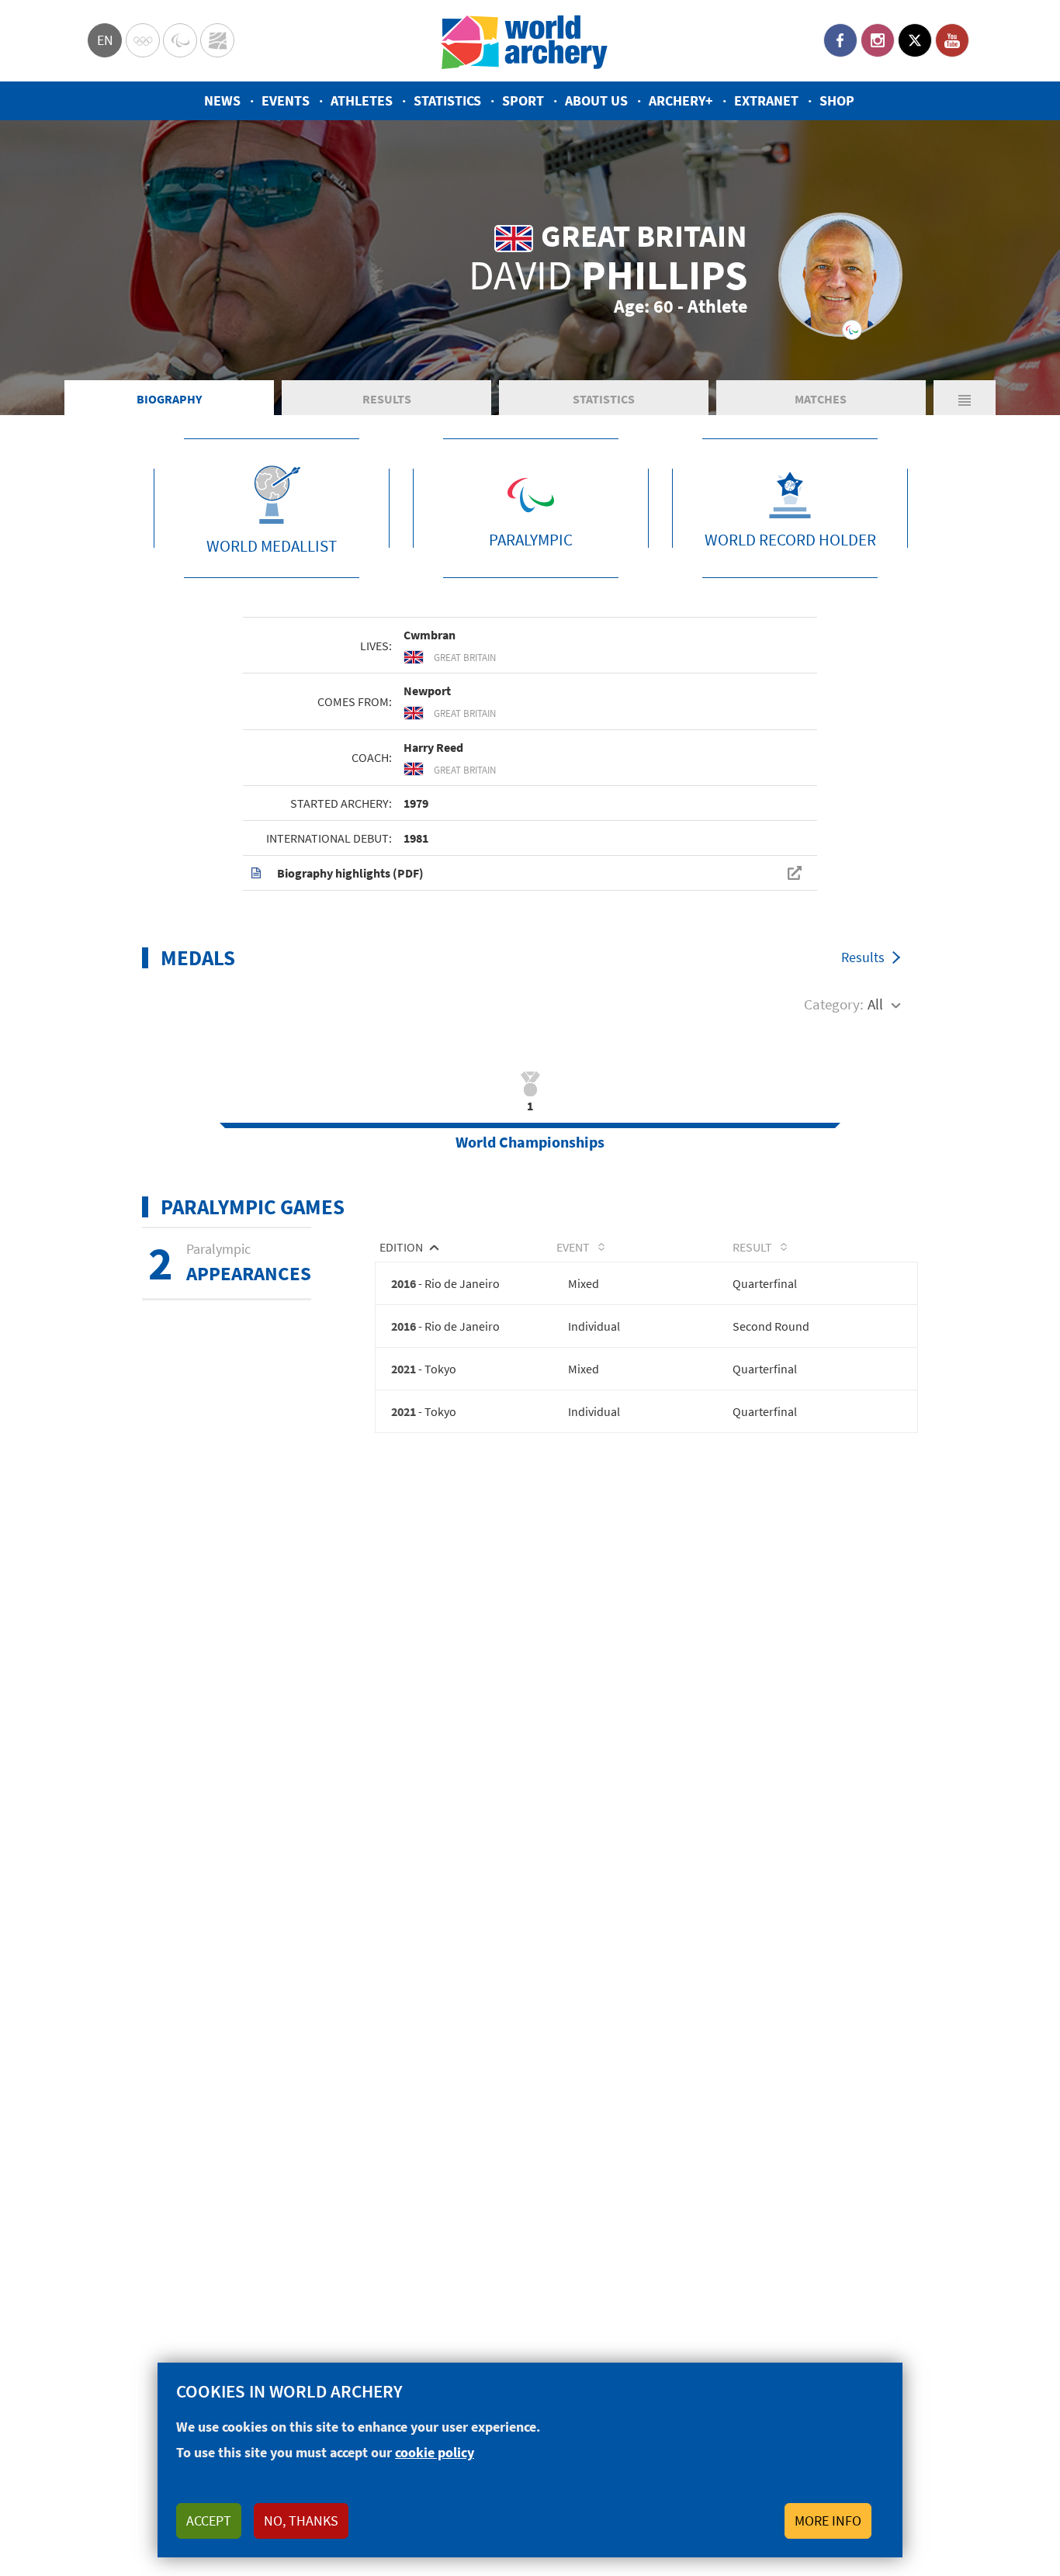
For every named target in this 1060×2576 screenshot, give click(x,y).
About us (596, 100)
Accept (209, 2521)
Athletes (362, 100)
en (105, 40)
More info (828, 2521)
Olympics (143, 40)
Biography (169, 399)
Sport (523, 100)
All (875, 1004)
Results (387, 399)
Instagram (878, 40)
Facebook (840, 40)
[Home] (525, 41)
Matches (821, 399)
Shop (837, 100)
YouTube (952, 40)
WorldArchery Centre (217, 40)
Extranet (766, 100)
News (222, 100)
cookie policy (435, 2452)
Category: (834, 1004)
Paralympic (180, 40)
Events (286, 100)
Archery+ (681, 100)
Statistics (447, 100)
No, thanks (301, 2521)
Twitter (915, 40)
